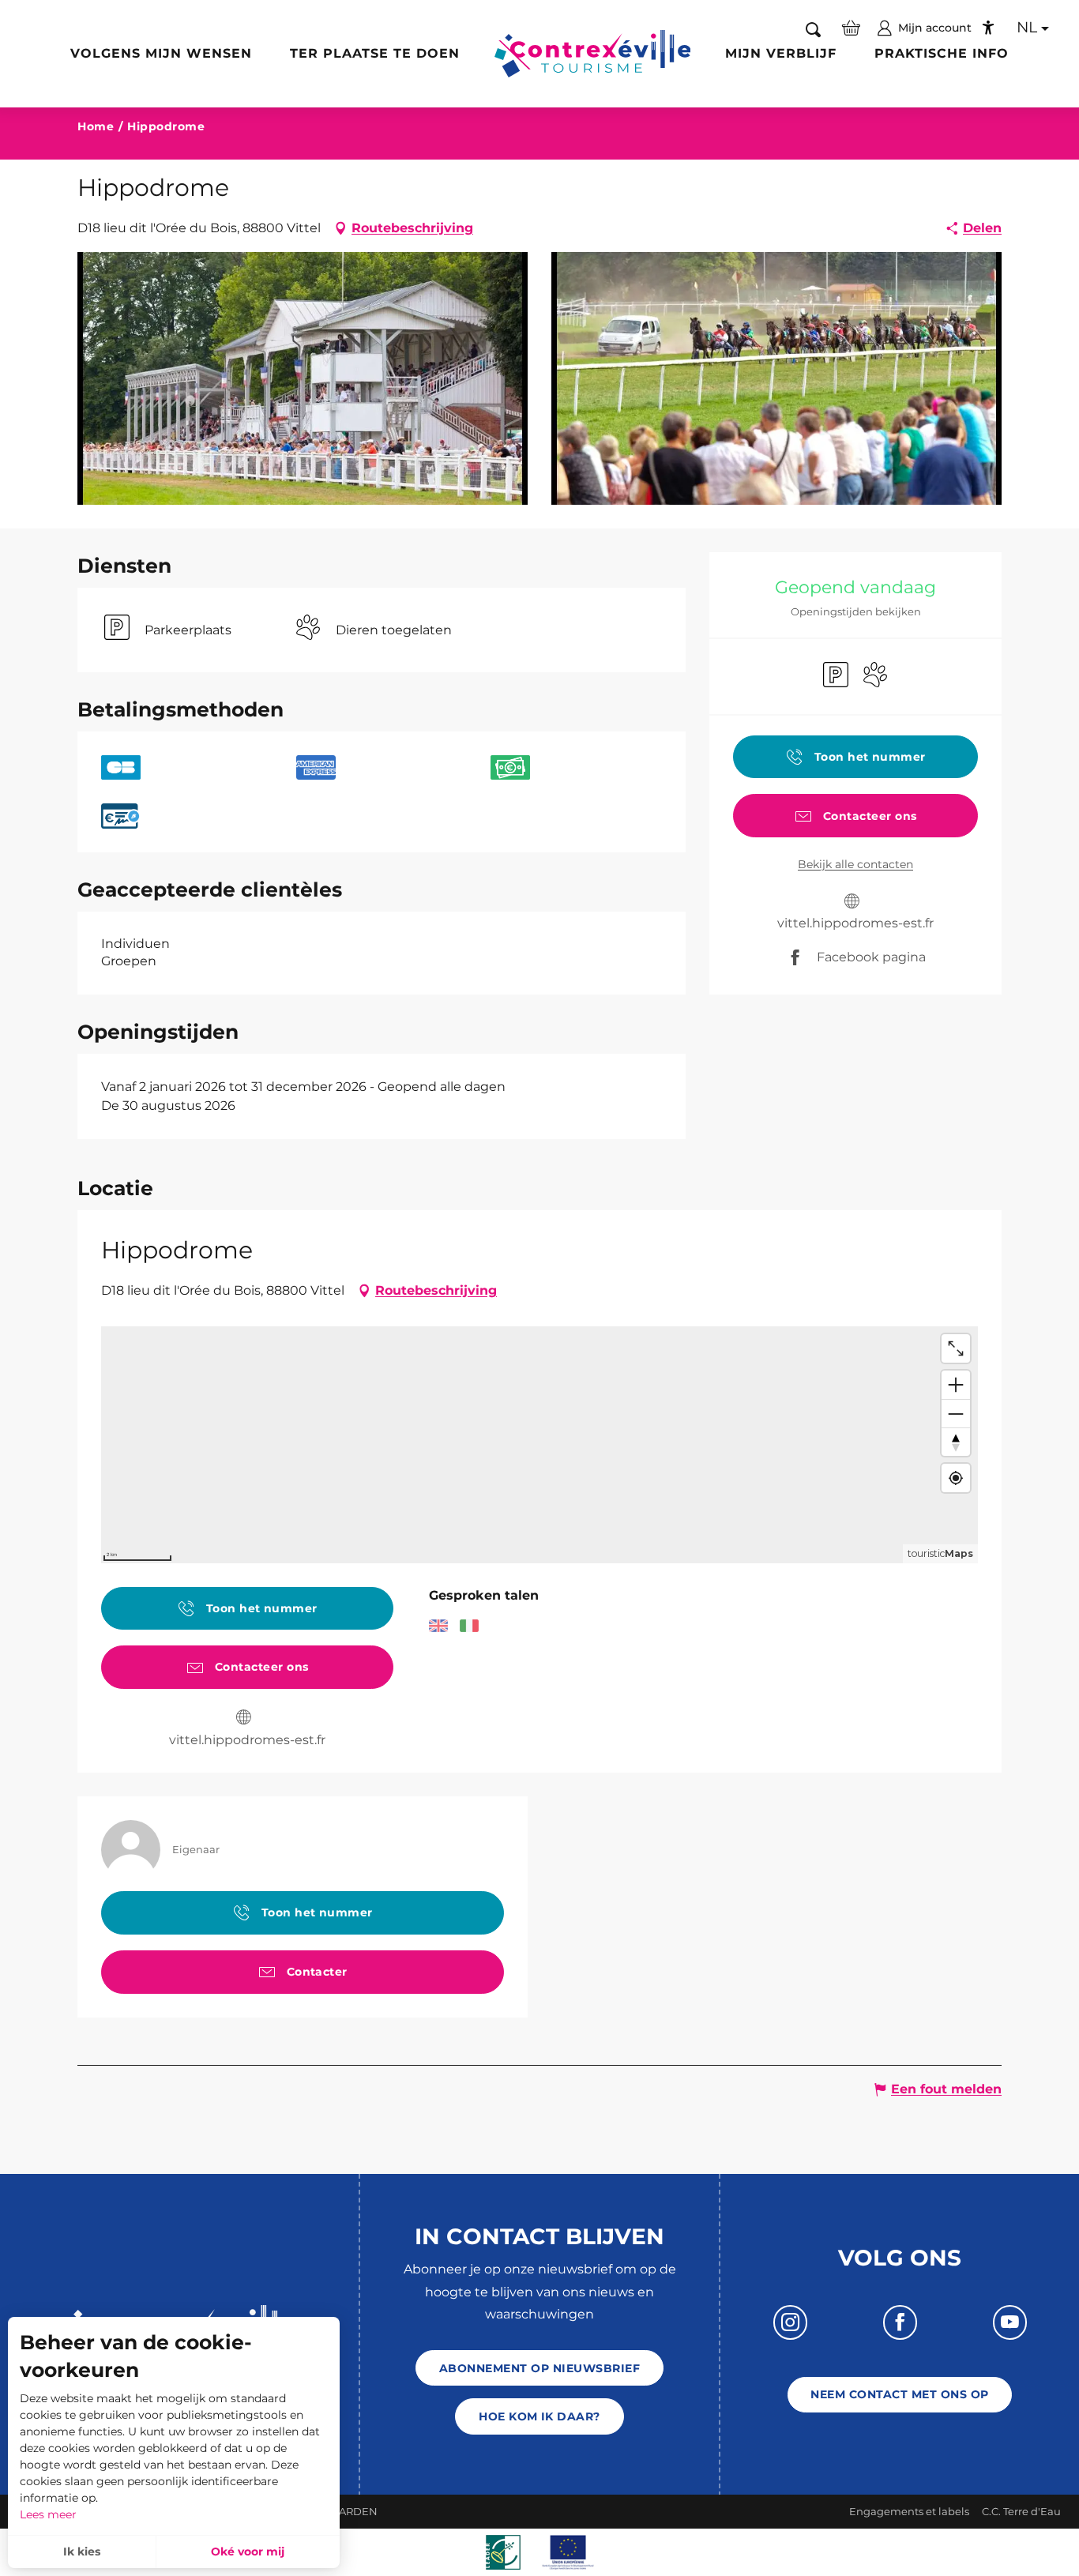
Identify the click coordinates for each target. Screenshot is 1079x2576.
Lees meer (48, 2514)
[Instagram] (790, 2322)
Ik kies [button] (82, 2552)
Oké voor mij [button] (248, 2552)
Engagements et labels (909, 2511)
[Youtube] (1010, 2322)
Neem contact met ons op (899, 2394)
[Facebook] (900, 2322)
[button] (813, 29)
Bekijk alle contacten (855, 864)
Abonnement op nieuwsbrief (539, 2368)
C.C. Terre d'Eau (1021, 2511)
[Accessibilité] (988, 28)
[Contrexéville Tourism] (593, 54)
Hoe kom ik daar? (539, 2416)
